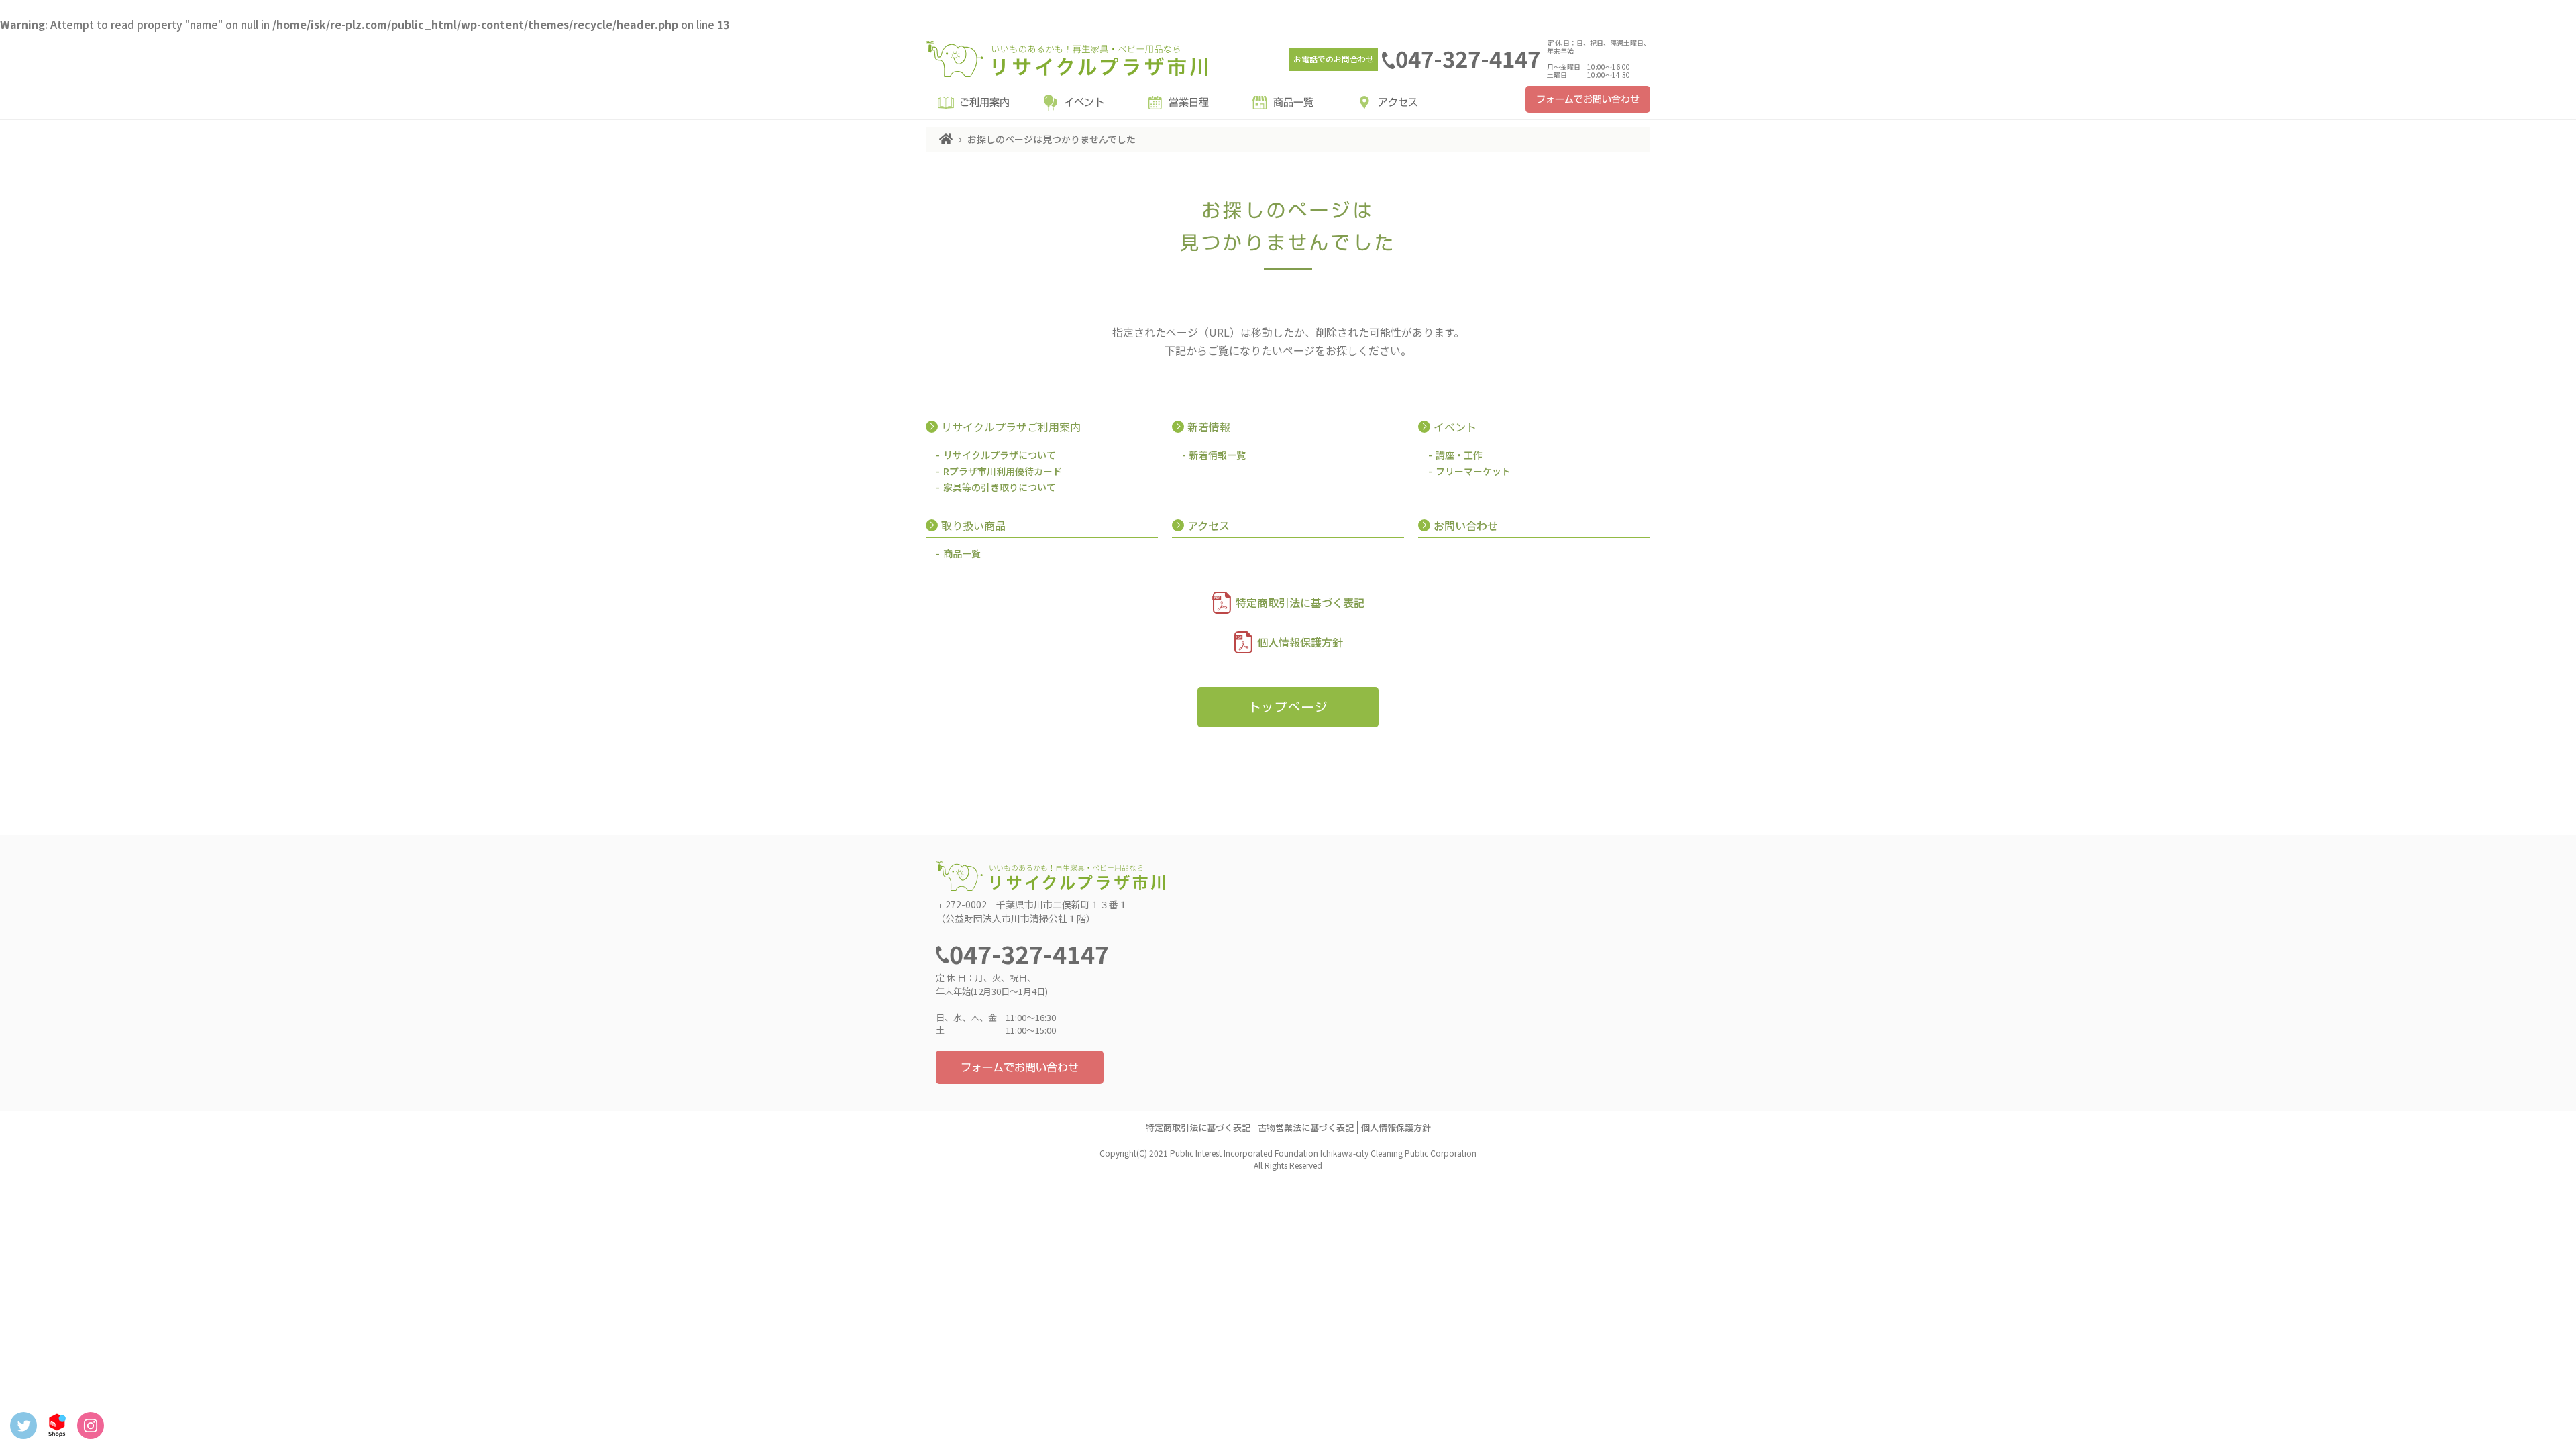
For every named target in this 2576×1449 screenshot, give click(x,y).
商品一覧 (1293, 102)
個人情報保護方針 (1300, 642)
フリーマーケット (1473, 471)
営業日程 (1189, 102)
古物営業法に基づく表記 (1306, 1127)
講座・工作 (1459, 455)
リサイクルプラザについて (1000, 455)
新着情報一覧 (1218, 455)
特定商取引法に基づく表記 (1300, 602)
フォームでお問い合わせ (1588, 99)
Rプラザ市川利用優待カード (1003, 471)
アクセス (1398, 102)
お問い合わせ (1466, 525)
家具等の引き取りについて (1000, 487)
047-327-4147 (1468, 58)
